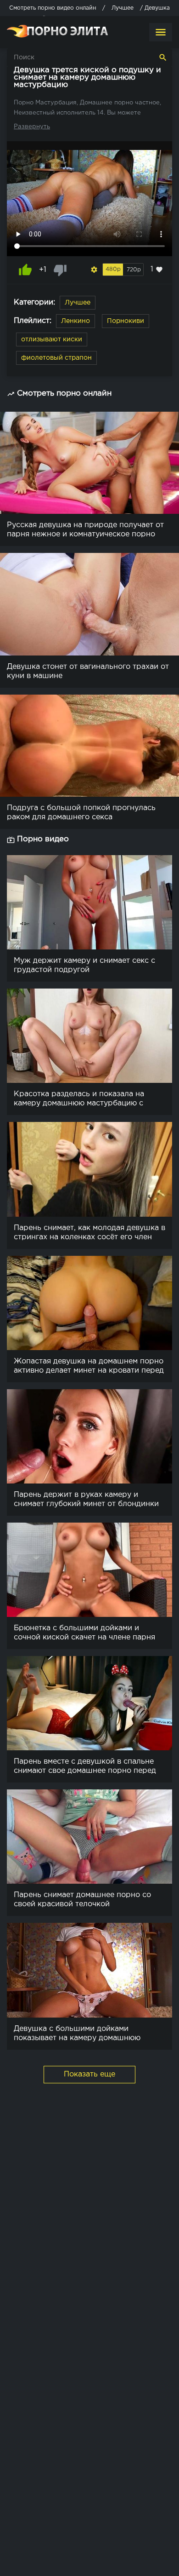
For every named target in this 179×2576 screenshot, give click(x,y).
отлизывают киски (52, 339)
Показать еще (89, 2074)
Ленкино (76, 321)
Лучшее (78, 303)
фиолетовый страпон (56, 358)
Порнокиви (126, 321)
